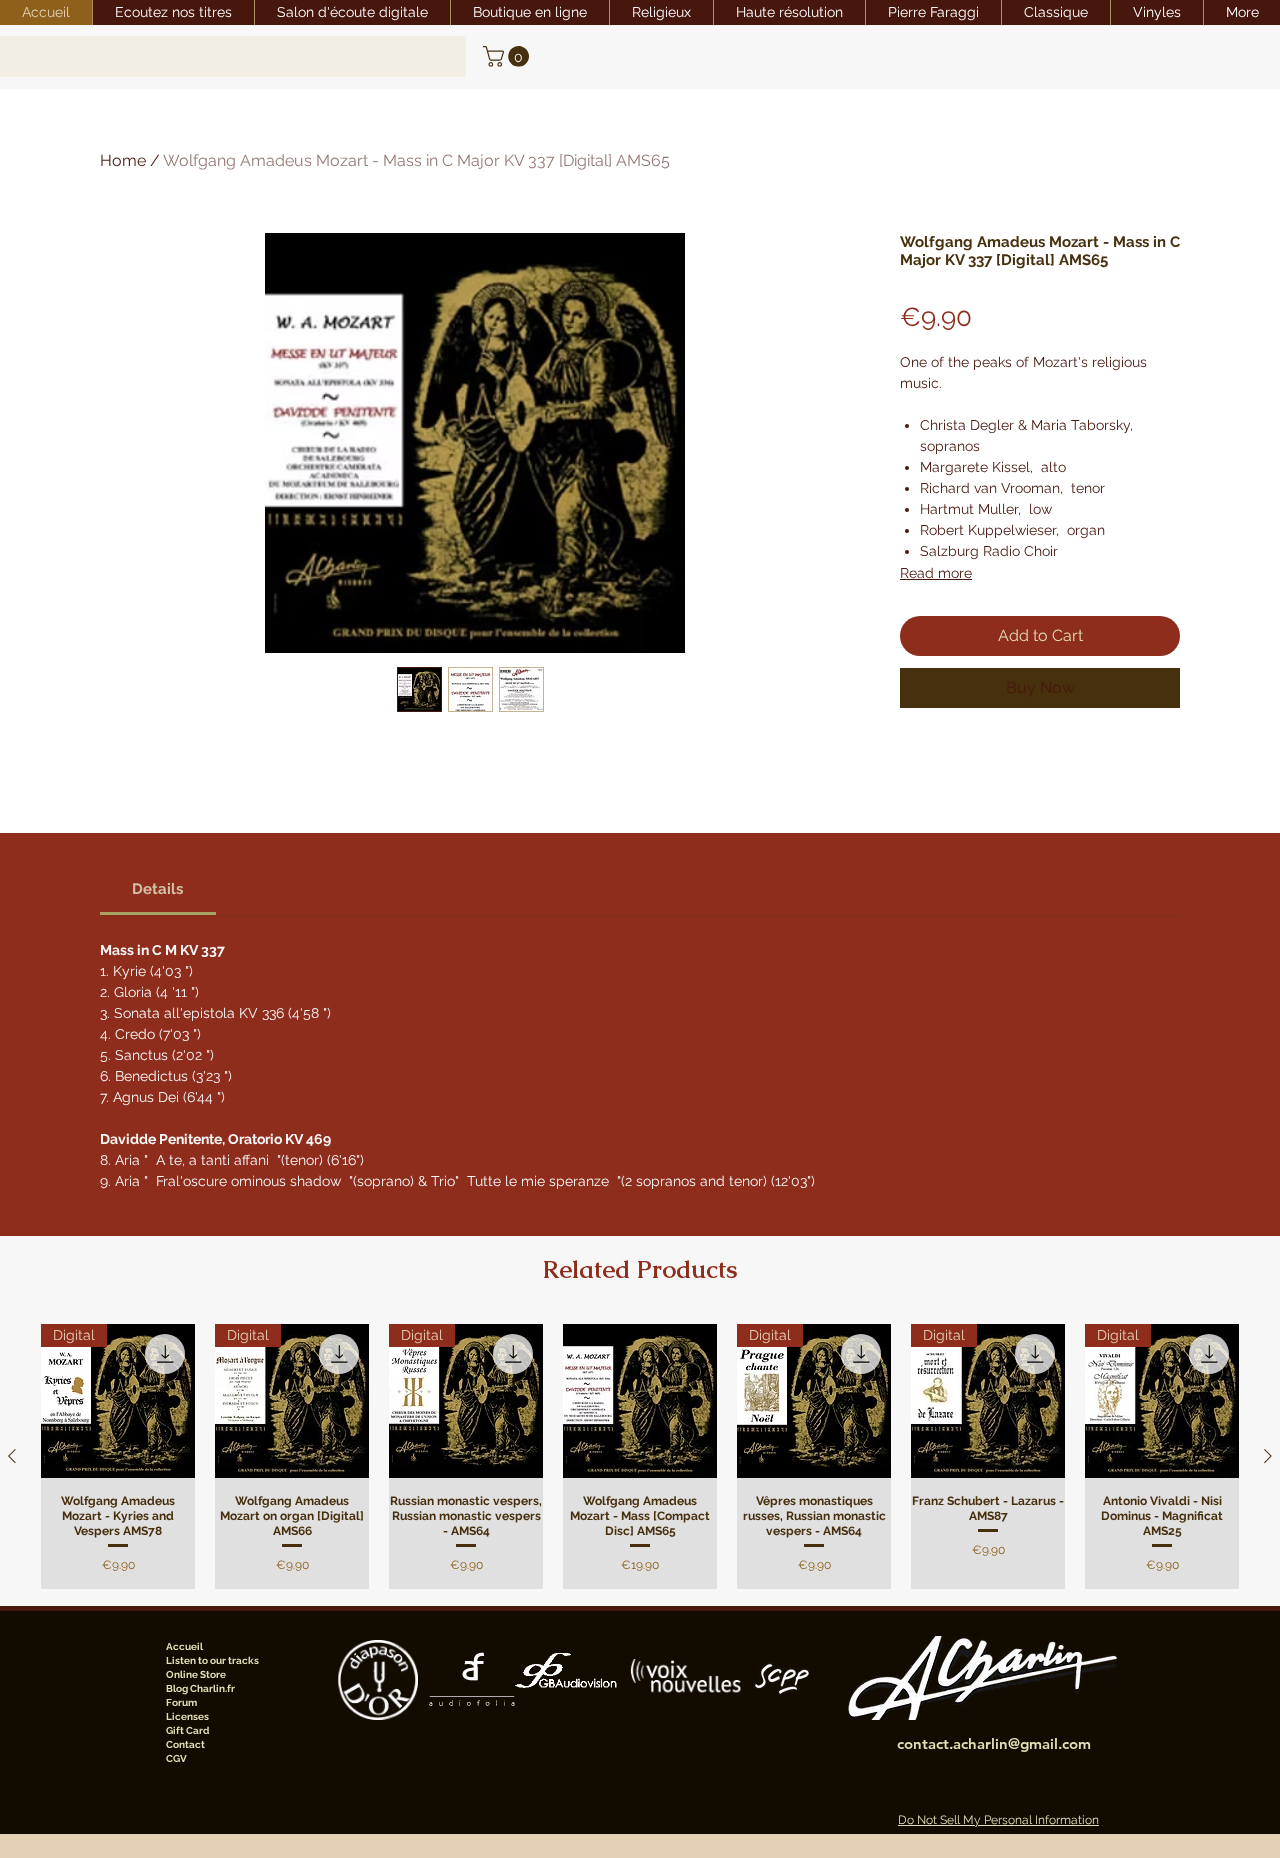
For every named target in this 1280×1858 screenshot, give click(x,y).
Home (123, 160)
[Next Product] (1268, 1456)
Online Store (196, 1674)
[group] (640, 1456)
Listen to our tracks (212, 1660)
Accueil (184, 1646)
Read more (936, 573)
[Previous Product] (12, 1456)
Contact (185, 1744)
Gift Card (187, 1730)
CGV (176, 1758)
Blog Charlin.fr (200, 1688)
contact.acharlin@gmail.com (994, 1743)
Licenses (187, 1716)
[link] (508, 56)
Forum (181, 1702)
